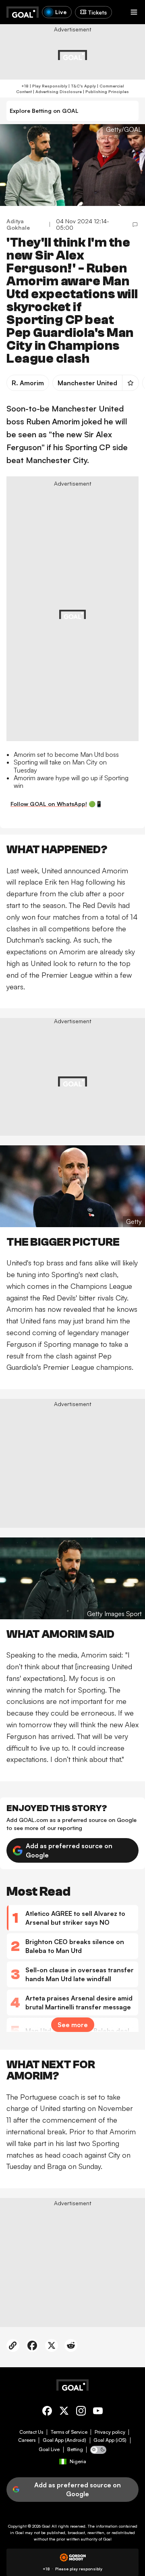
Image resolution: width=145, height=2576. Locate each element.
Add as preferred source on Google (69, 1850)
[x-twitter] (64, 2412)
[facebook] (47, 2412)
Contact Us (31, 2432)
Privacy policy (110, 2432)
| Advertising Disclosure (57, 91)
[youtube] (98, 2412)
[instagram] (81, 2412)
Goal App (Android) (64, 2440)
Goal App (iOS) (110, 2440)
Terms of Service (69, 2432)
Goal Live (49, 2449)
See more (73, 2025)
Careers (27, 2440)
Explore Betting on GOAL (44, 111)
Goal (46, 2526)
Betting (75, 2449)
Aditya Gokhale (18, 224)
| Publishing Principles (105, 91)
